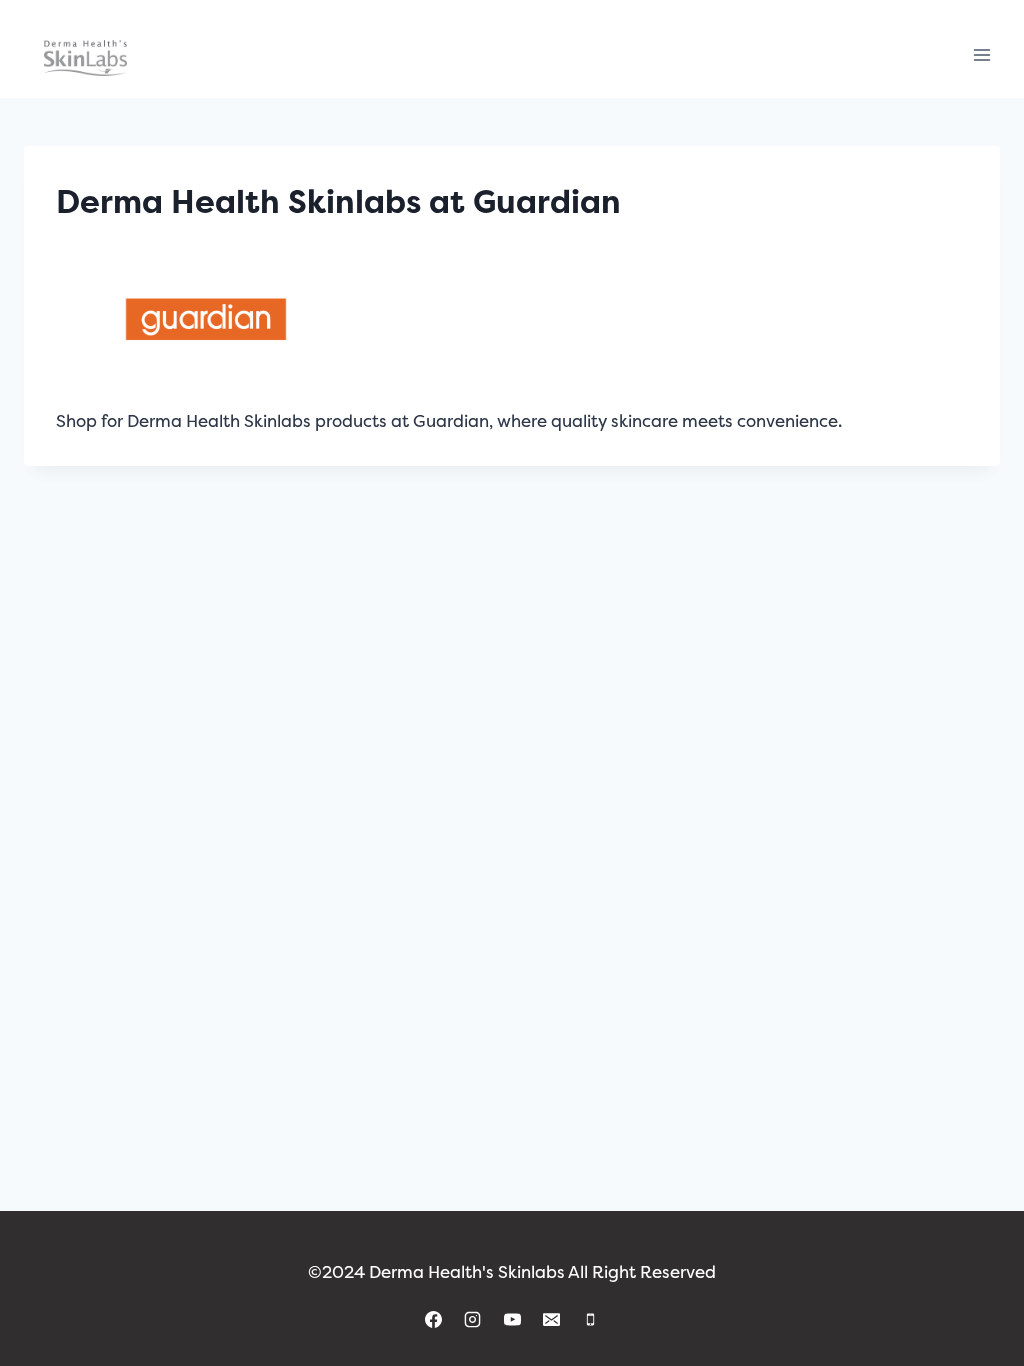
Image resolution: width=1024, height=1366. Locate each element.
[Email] (551, 1319)
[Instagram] (473, 1319)
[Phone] (590, 1319)
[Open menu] (981, 55)
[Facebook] (434, 1319)
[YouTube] (512, 1319)
